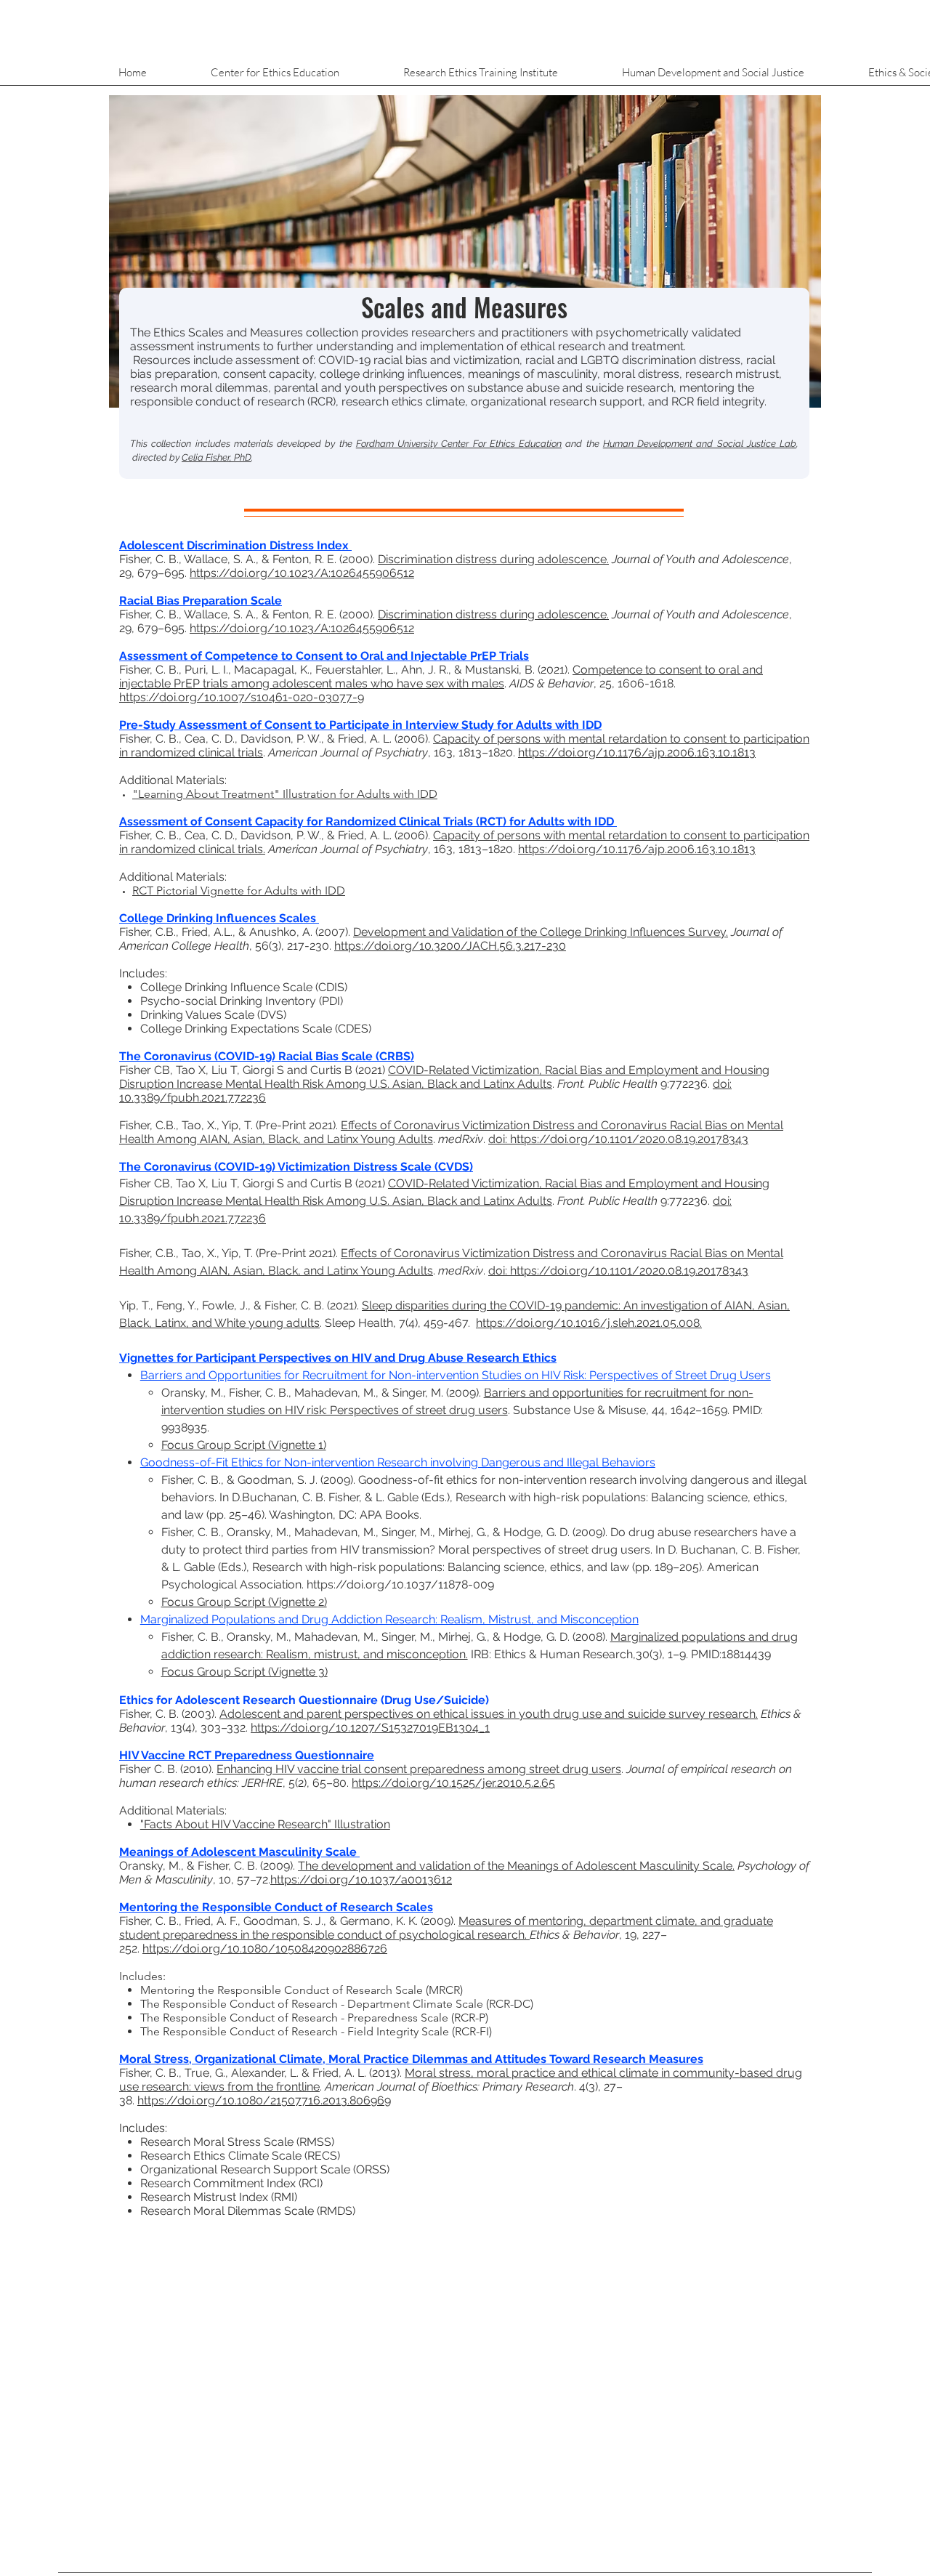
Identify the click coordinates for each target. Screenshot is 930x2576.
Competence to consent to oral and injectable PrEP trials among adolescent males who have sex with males (441, 677)
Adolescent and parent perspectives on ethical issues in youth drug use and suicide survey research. (489, 1714)
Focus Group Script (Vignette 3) (244, 1672)
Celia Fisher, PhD (217, 457)
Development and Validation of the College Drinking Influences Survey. (541, 932)
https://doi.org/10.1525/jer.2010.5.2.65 (453, 1783)
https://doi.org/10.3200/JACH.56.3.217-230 (450, 946)
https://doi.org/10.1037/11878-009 (400, 1584)
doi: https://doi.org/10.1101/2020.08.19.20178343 (618, 1139)
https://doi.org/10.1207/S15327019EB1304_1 (370, 1728)
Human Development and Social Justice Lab (700, 444)
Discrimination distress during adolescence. (493, 559)
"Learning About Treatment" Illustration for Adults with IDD (285, 794)
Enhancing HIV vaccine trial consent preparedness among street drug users (419, 1769)
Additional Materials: (173, 780)
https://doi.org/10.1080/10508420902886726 (265, 1949)
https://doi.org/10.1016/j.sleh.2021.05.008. (589, 1323)
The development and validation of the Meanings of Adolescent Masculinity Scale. (516, 1866)
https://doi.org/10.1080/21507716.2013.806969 (264, 2100)
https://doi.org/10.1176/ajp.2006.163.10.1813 (637, 752)
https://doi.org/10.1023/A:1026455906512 (302, 573)
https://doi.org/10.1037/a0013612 (361, 1879)
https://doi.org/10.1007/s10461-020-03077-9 (242, 697)
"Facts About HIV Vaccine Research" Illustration (265, 1824)
